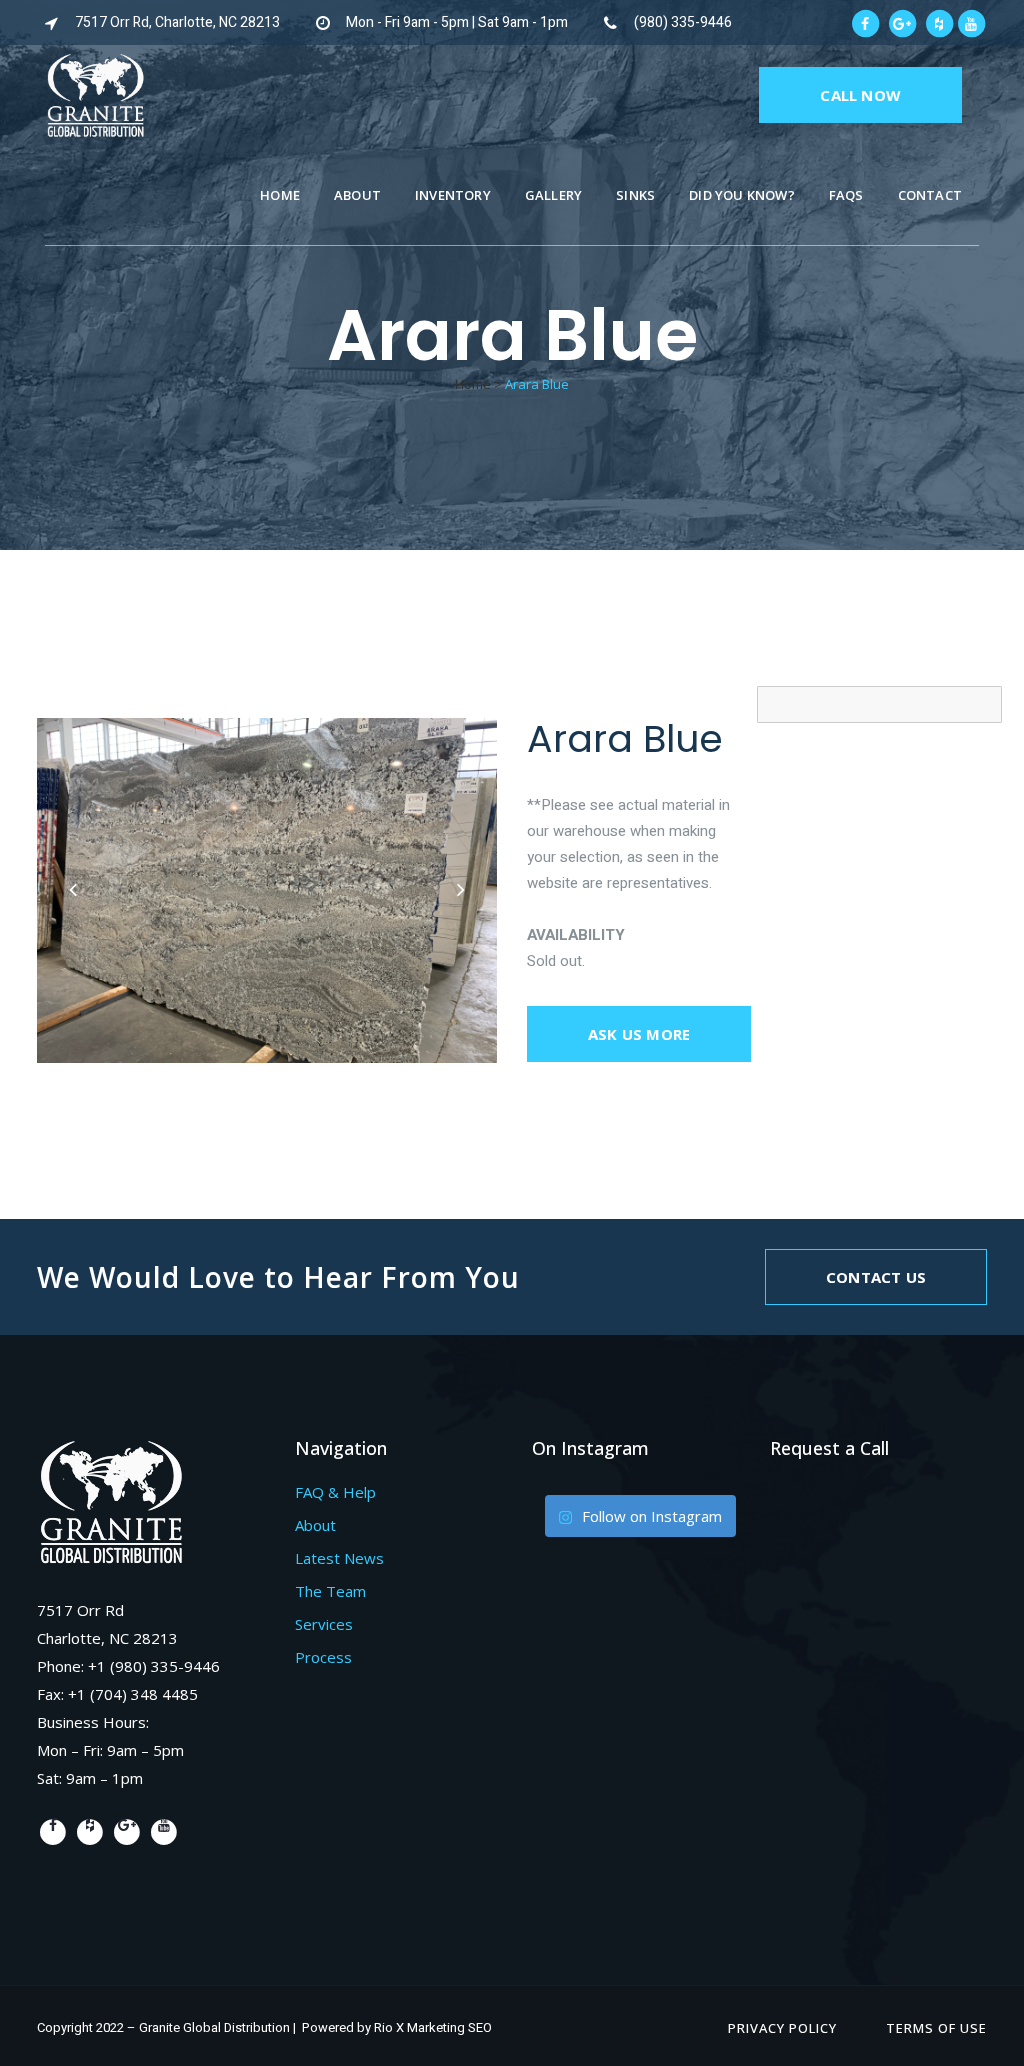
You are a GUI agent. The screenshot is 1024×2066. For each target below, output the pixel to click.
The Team (330, 1591)
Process (323, 1657)
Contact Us (876, 1277)
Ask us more (639, 1034)
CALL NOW (860, 95)
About (315, 1525)
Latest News (339, 1558)
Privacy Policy (782, 2028)
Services (324, 1624)
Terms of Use (936, 2028)
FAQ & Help (335, 1492)
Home (473, 384)
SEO (480, 2027)
